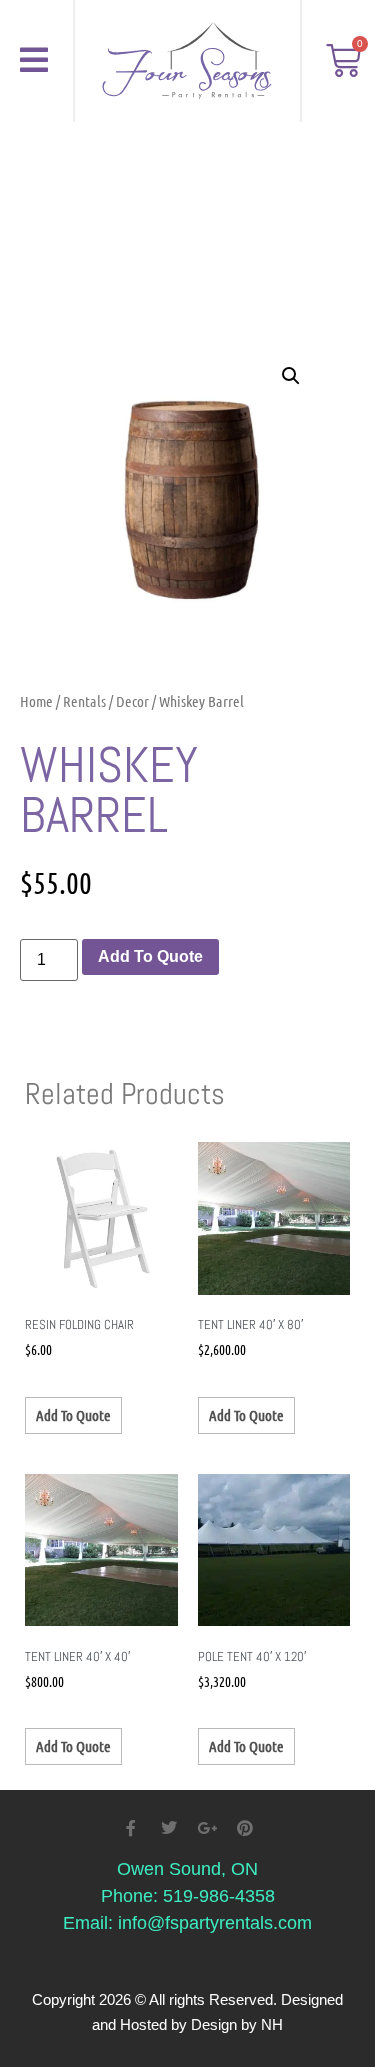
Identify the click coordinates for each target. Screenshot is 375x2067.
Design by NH (237, 2024)
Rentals (84, 701)
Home (36, 701)
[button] (291, 376)
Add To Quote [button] (73, 1415)
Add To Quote (150, 956)
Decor (132, 701)
